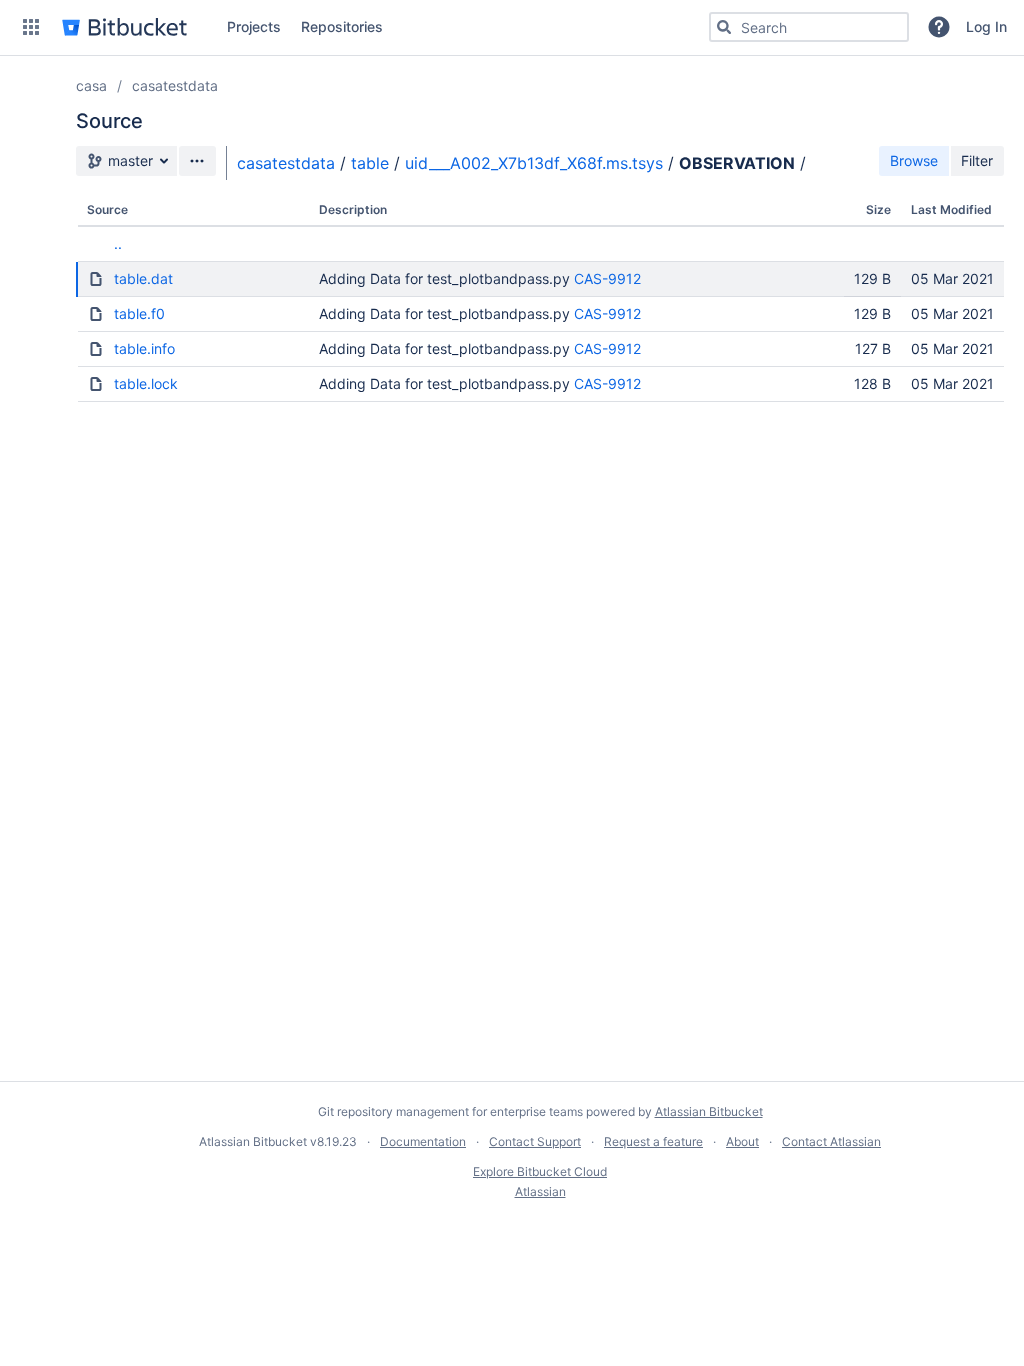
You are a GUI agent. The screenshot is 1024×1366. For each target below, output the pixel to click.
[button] (31, 27)
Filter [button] (977, 160)
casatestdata (175, 85)
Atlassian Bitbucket (709, 1111)
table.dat (143, 278)
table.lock (146, 383)
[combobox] (809, 27)
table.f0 (139, 313)
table (370, 163)
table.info (144, 348)
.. (118, 243)
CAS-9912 (607, 278)
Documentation (423, 1141)
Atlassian (540, 1191)
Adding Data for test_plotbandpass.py (444, 278)
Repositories (342, 26)
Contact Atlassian (831, 1141)
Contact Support (535, 1141)
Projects (254, 26)
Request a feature (653, 1141)
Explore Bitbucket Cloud (540, 1171)
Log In (986, 26)
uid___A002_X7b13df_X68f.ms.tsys (534, 163)
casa (91, 85)
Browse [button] (914, 160)
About (742, 1141)
